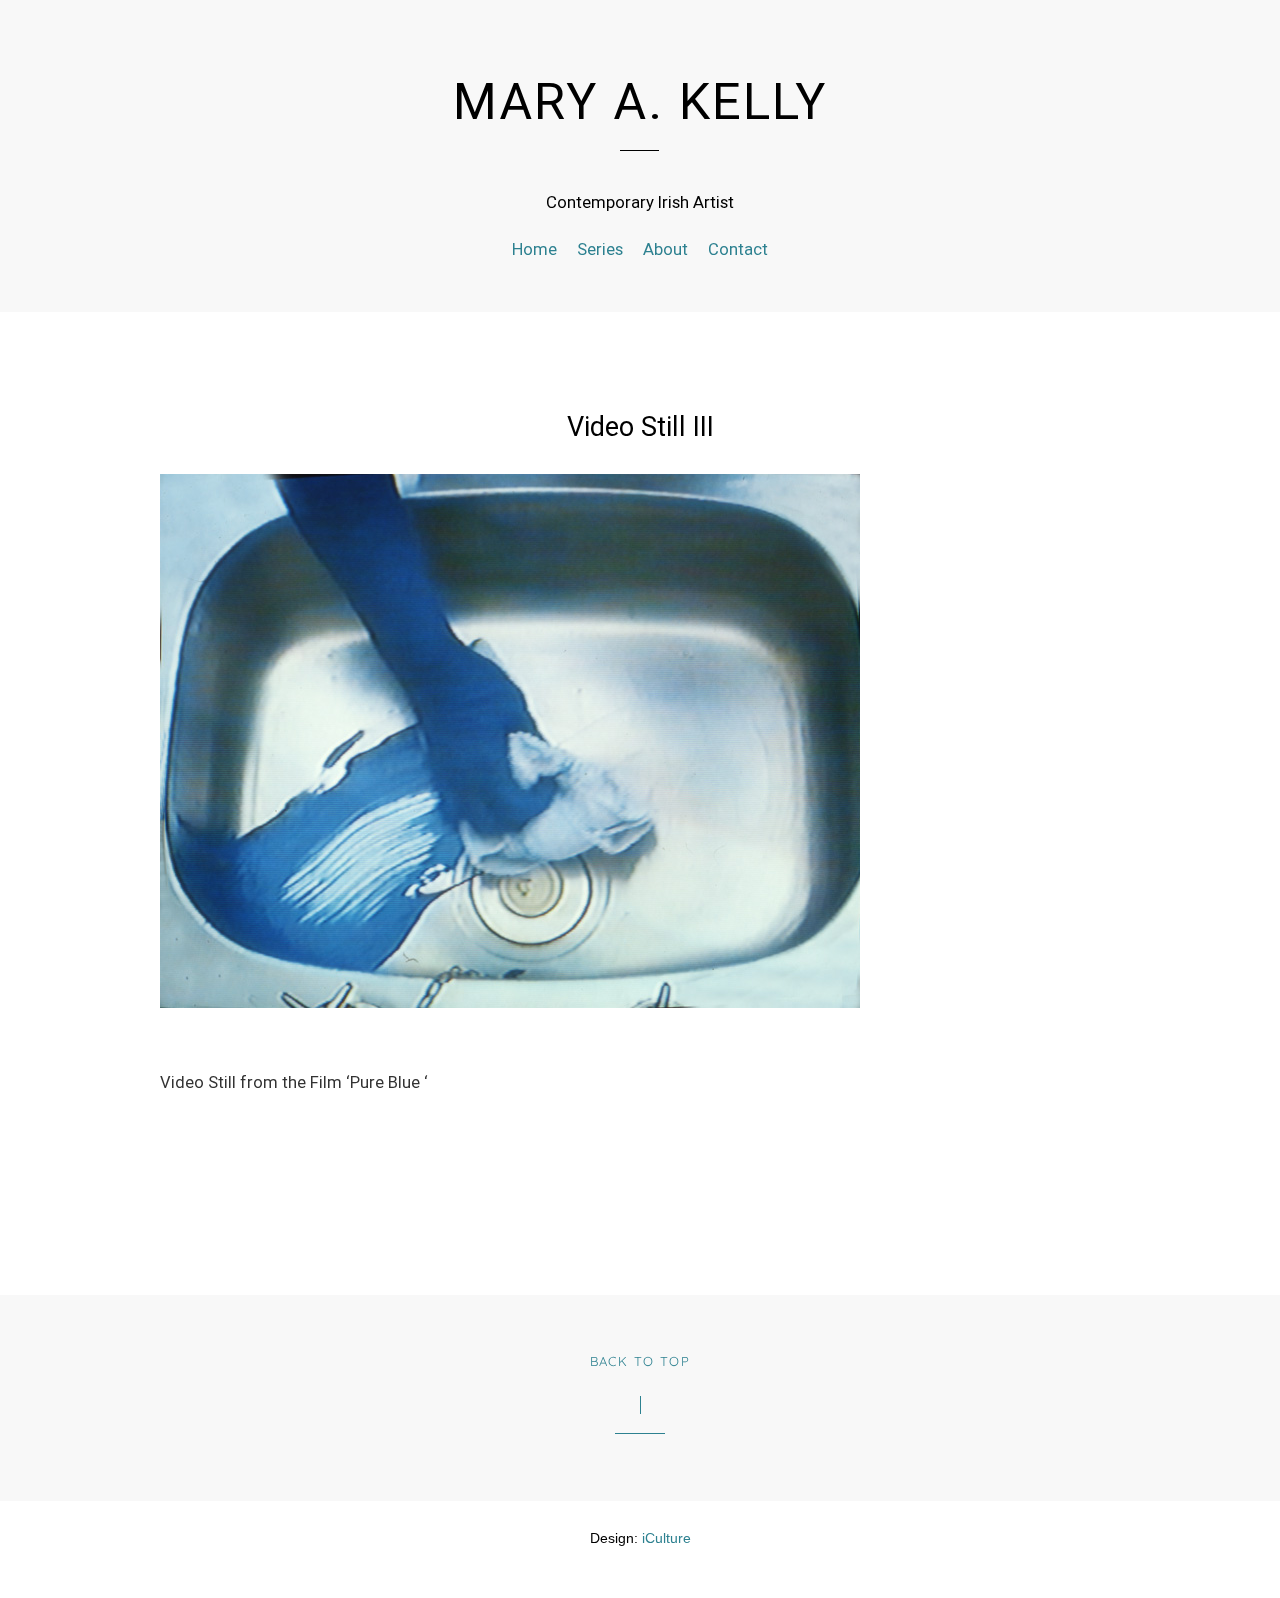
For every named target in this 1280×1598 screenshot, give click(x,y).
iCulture (666, 1538)
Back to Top (640, 1361)
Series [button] (600, 249)
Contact (738, 249)
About (665, 249)
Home (534, 249)
